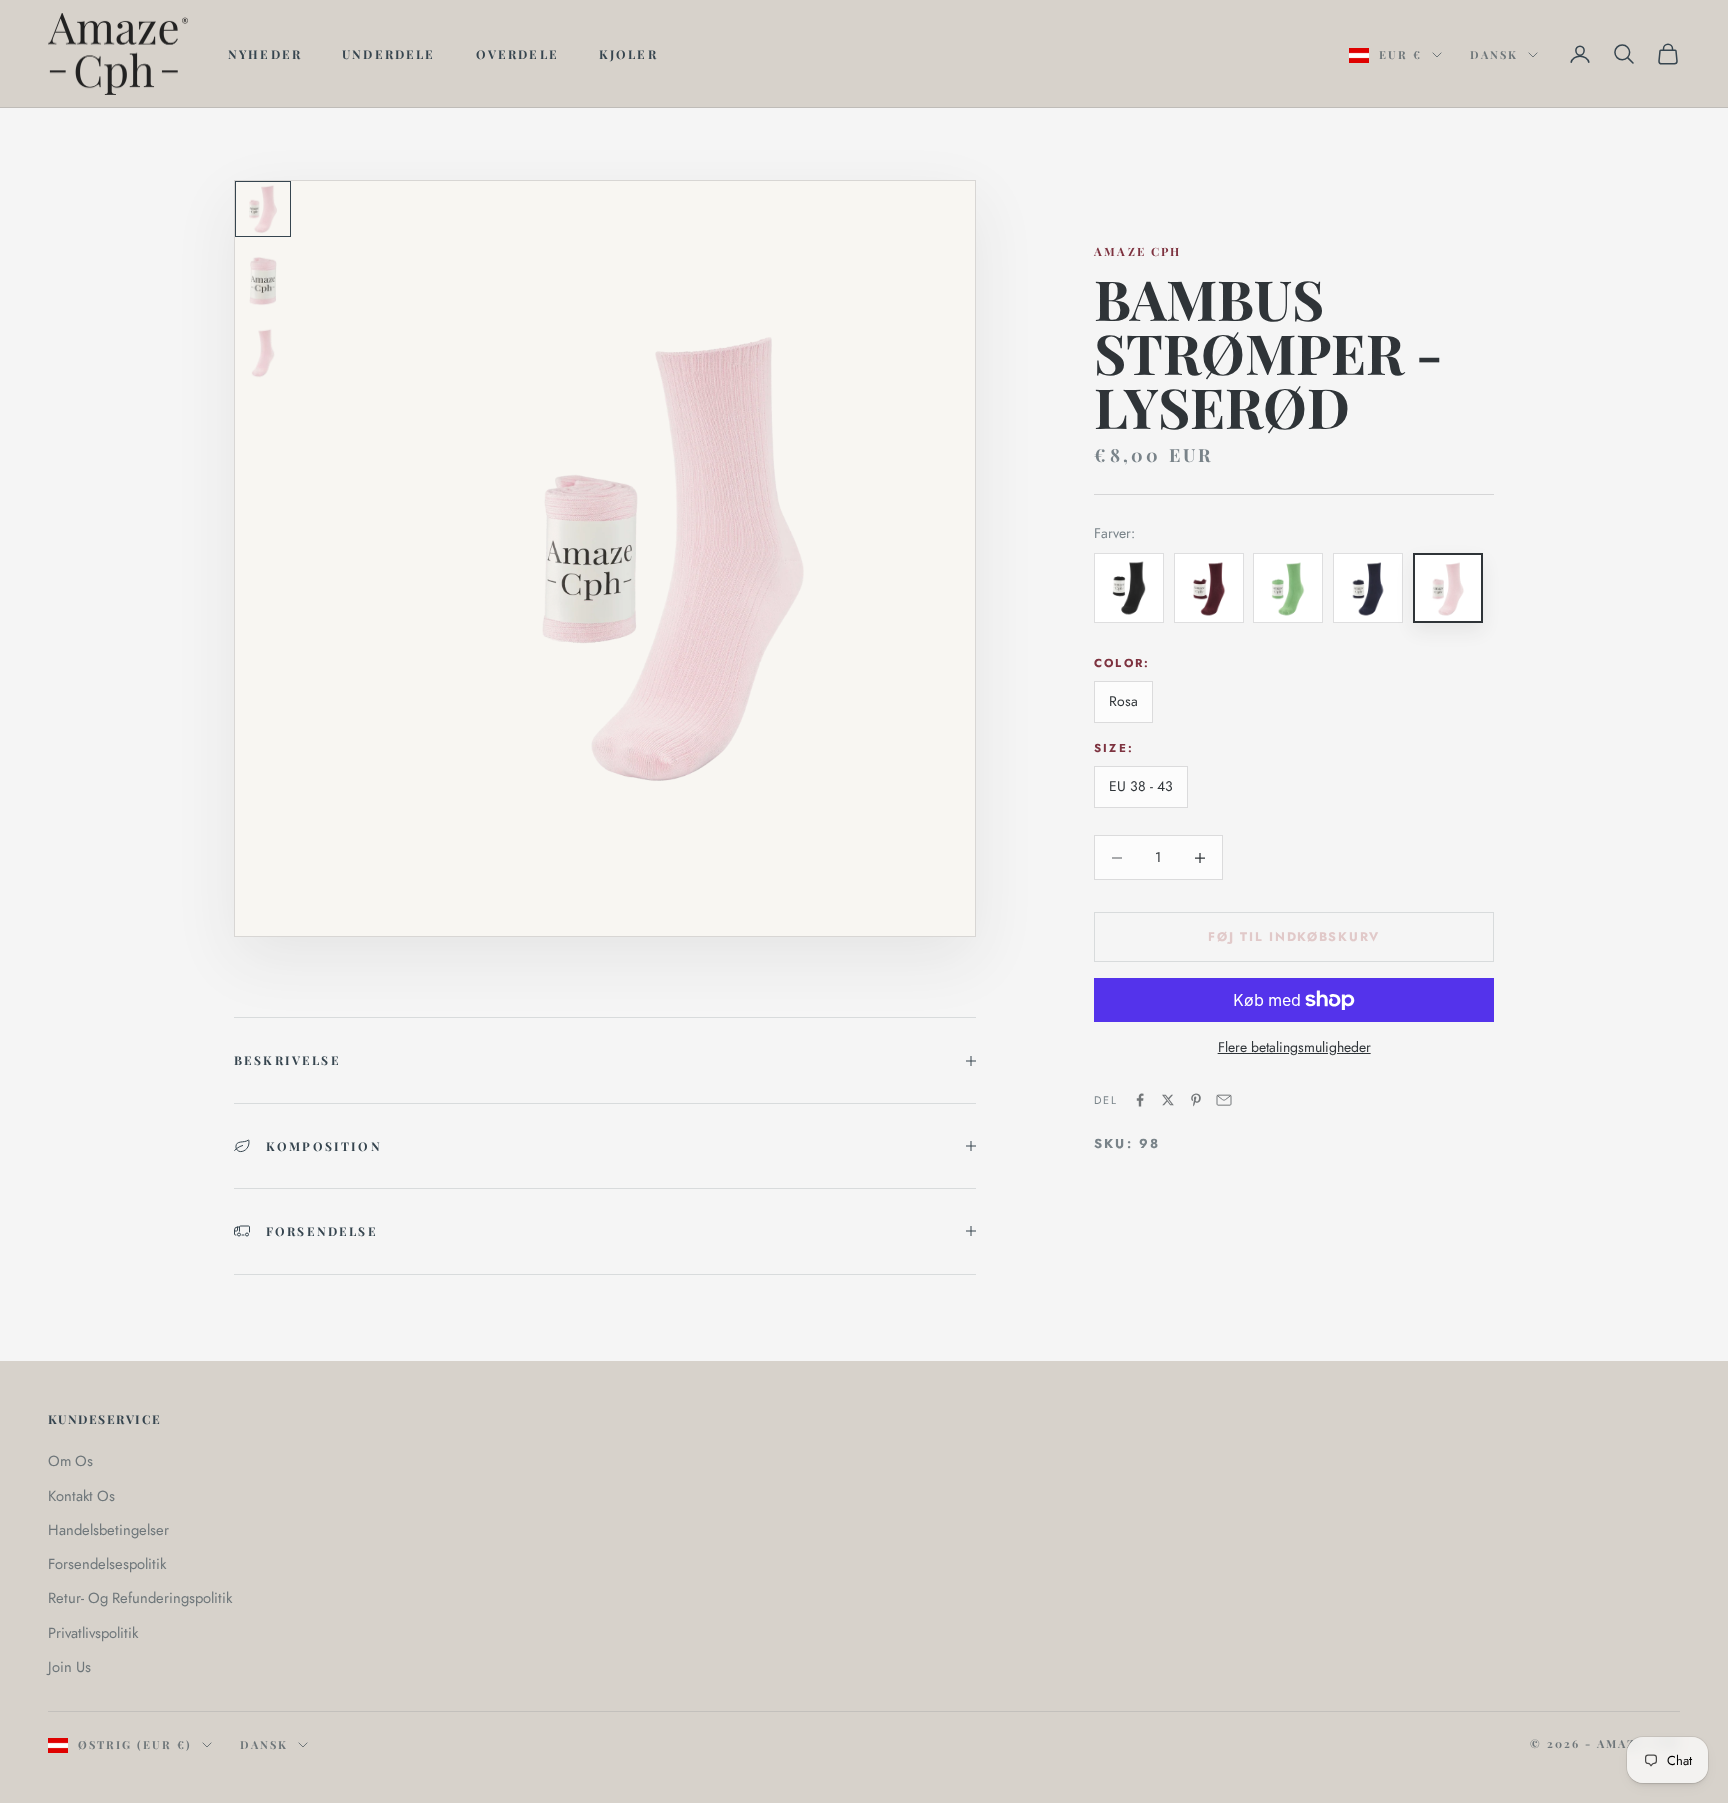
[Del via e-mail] (1224, 1100)
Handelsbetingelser (108, 1530)
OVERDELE (517, 54)
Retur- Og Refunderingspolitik (140, 1598)
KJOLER (628, 54)
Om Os (70, 1461)
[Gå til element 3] (263, 353)
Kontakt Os (81, 1496)
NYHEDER (265, 54)
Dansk (1494, 54)
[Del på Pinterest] (1196, 1100)
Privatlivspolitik (93, 1633)
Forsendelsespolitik (107, 1564)
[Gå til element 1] (263, 209)
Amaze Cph (1137, 251)
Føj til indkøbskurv (1294, 937)
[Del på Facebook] (1140, 1100)
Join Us (69, 1667)
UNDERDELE (388, 54)
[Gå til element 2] (263, 281)
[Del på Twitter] (1168, 1100)
